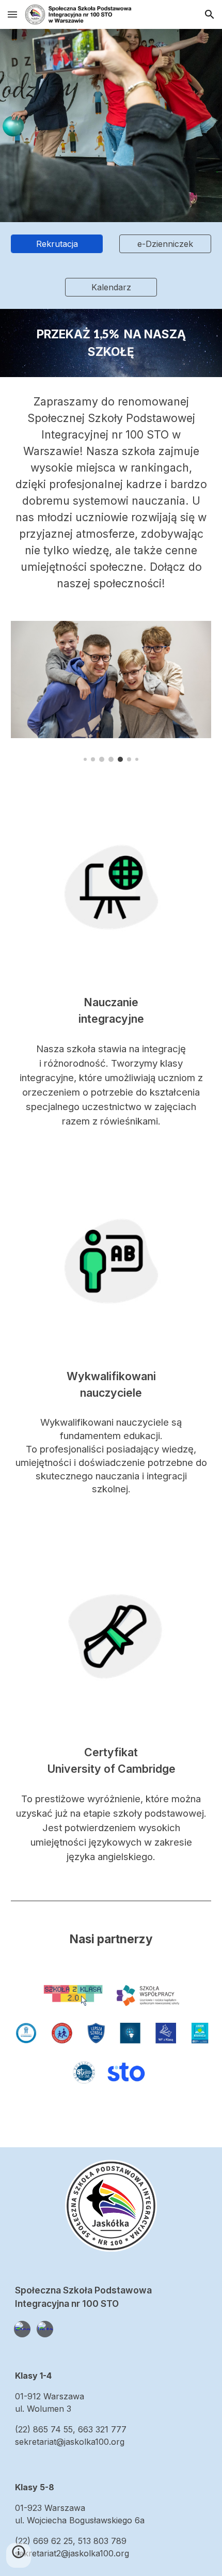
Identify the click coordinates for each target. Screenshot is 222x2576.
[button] (12, 14)
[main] (111, 343)
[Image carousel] (111, 691)
